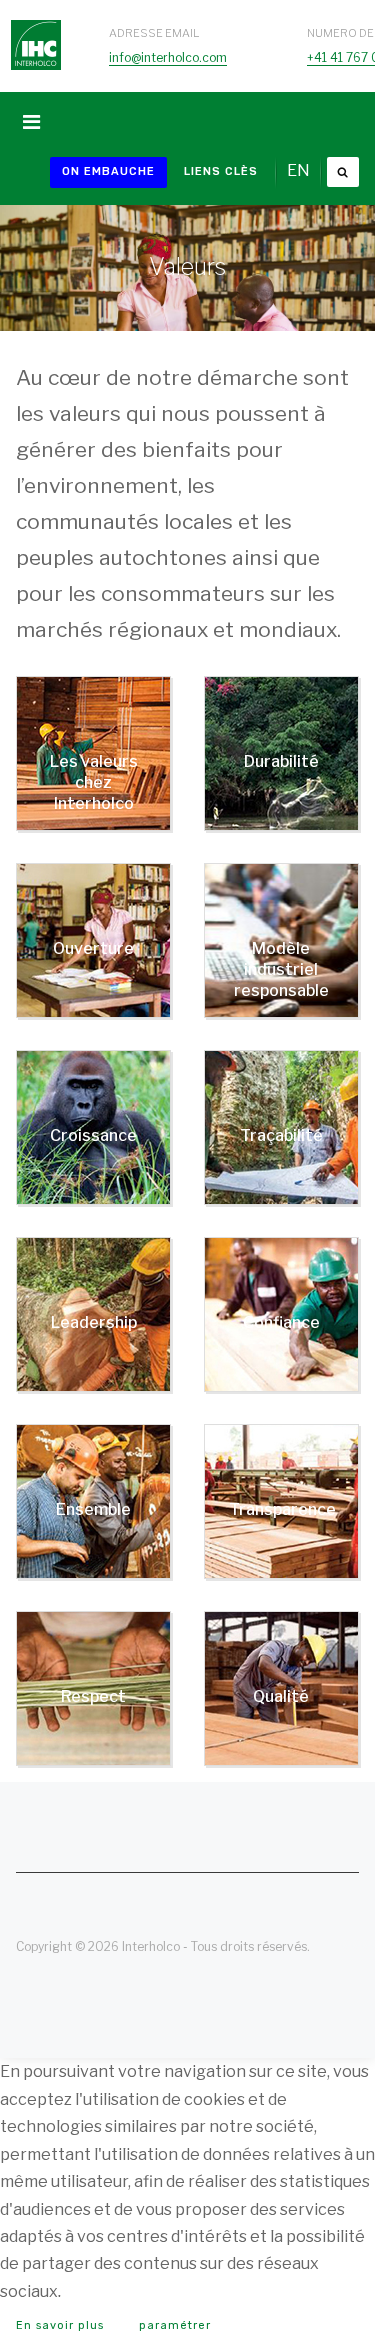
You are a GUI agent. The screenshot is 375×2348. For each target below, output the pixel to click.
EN (298, 170)
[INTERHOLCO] (36, 25)
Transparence (282, 1509)
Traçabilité (281, 1135)
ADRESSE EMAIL (154, 33)
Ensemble (93, 1509)
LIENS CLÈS (221, 171)
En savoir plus (60, 2325)
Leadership (94, 1322)
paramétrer (175, 2325)
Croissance (93, 1135)
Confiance (281, 1322)
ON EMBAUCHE (108, 171)
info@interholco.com (168, 57)
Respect (93, 1696)
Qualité (281, 1696)
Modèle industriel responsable (281, 969)
